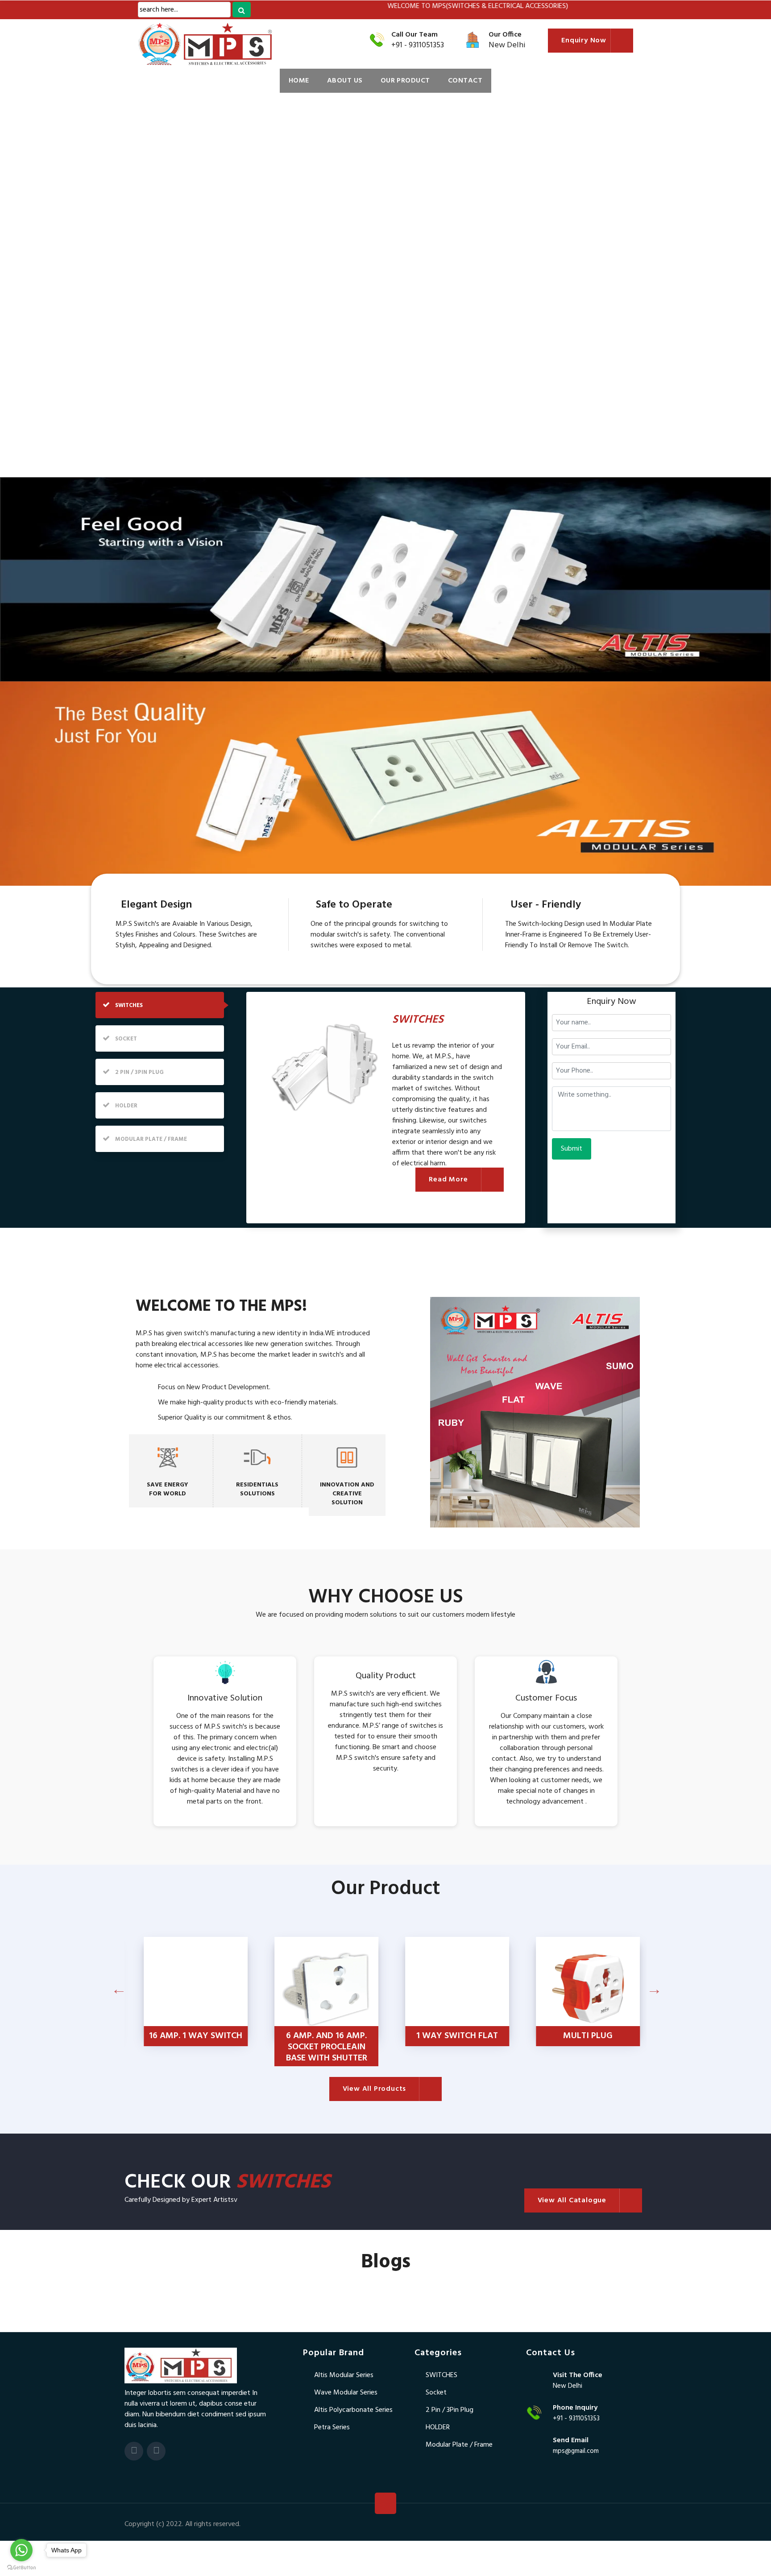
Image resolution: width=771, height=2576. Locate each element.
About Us (345, 81)
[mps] (181, 2365)
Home (299, 81)
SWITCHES (441, 2375)
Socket (436, 2393)
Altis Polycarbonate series (353, 2410)
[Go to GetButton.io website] (21, 2567)
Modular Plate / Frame (459, 2445)
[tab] (160, 1005)
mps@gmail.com (576, 2451)
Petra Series (332, 2427)
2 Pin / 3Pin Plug (450, 2410)
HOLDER (438, 2427)
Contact (465, 81)
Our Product (405, 81)
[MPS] (189, 44)
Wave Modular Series (346, 2393)
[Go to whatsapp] (21, 2550)
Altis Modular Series (344, 2375)
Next (633, 1995)
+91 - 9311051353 (418, 45)
